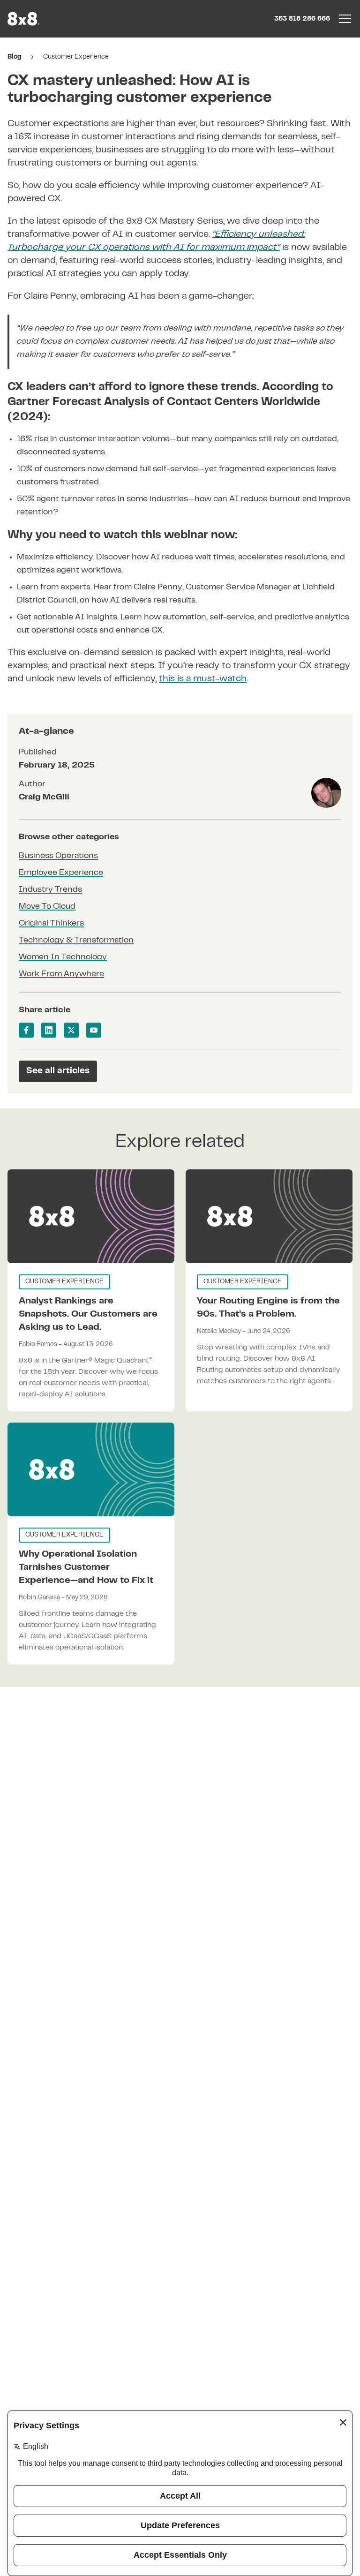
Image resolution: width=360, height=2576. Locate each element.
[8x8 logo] (24, 19)
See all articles (58, 1071)
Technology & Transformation (76, 941)
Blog (15, 57)
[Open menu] (345, 19)
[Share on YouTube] (94, 1030)
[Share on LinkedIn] (49, 1030)
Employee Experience (61, 873)
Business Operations (58, 856)
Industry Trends (50, 890)
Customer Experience (76, 57)
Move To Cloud (47, 907)
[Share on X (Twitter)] (71, 1030)
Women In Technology (63, 957)
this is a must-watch (203, 679)
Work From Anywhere (61, 974)
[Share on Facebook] (26, 1030)
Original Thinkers (51, 924)
